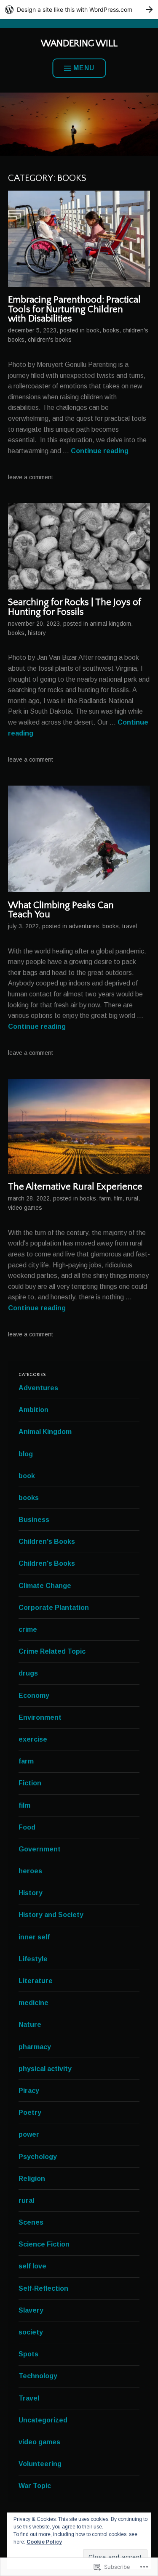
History (37, 633)
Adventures (84, 926)
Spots (28, 2354)
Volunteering (40, 2464)
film (118, 1198)
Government (40, 1849)
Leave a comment (31, 477)
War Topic (35, 2486)
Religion (32, 2179)
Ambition (33, 1410)
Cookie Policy (44, 2542)
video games (25, 1208)
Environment (40, 1717)
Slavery (31, 2310)
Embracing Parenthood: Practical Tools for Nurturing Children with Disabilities (74, 309)
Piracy (29, 2091)
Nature (30, 2025)
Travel (130, 926)
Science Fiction (44, 2244)
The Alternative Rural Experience (75, 1187)
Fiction (30, 1783)
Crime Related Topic (52, 1651)
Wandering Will (79, 44)
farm (105, 1198)
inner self (34, 1937)
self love (32, 2266)
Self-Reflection (43, 2288)
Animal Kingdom (110, 624)
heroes (30, 1871)
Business (34, 1520)
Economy (34, 1696)
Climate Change (45, 1586)
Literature (36, 1981)
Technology (38, 2376)
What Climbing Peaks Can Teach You (61, 910)
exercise (33, 1739)
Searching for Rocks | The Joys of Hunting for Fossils (75, 607)
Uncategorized (43, 2420)
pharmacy (35, 2047)
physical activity (45, 2069)
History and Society (51, 1915)
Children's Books (50, 340)
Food (27, 1827)
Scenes (31, 2222)
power (29, 2134)
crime (28, 1629)
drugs (28, 1673)
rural (132, 1198)
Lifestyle (33, 1959)
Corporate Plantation (54, 1608)
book (93, 330)
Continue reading (100, 451)
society (31, 2332)
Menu (84, 68)
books (111, 330)
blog (26, 1454)
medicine (33, 2003)
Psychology (38, 2157)
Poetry (30, 2113)
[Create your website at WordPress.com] (79, 9)
